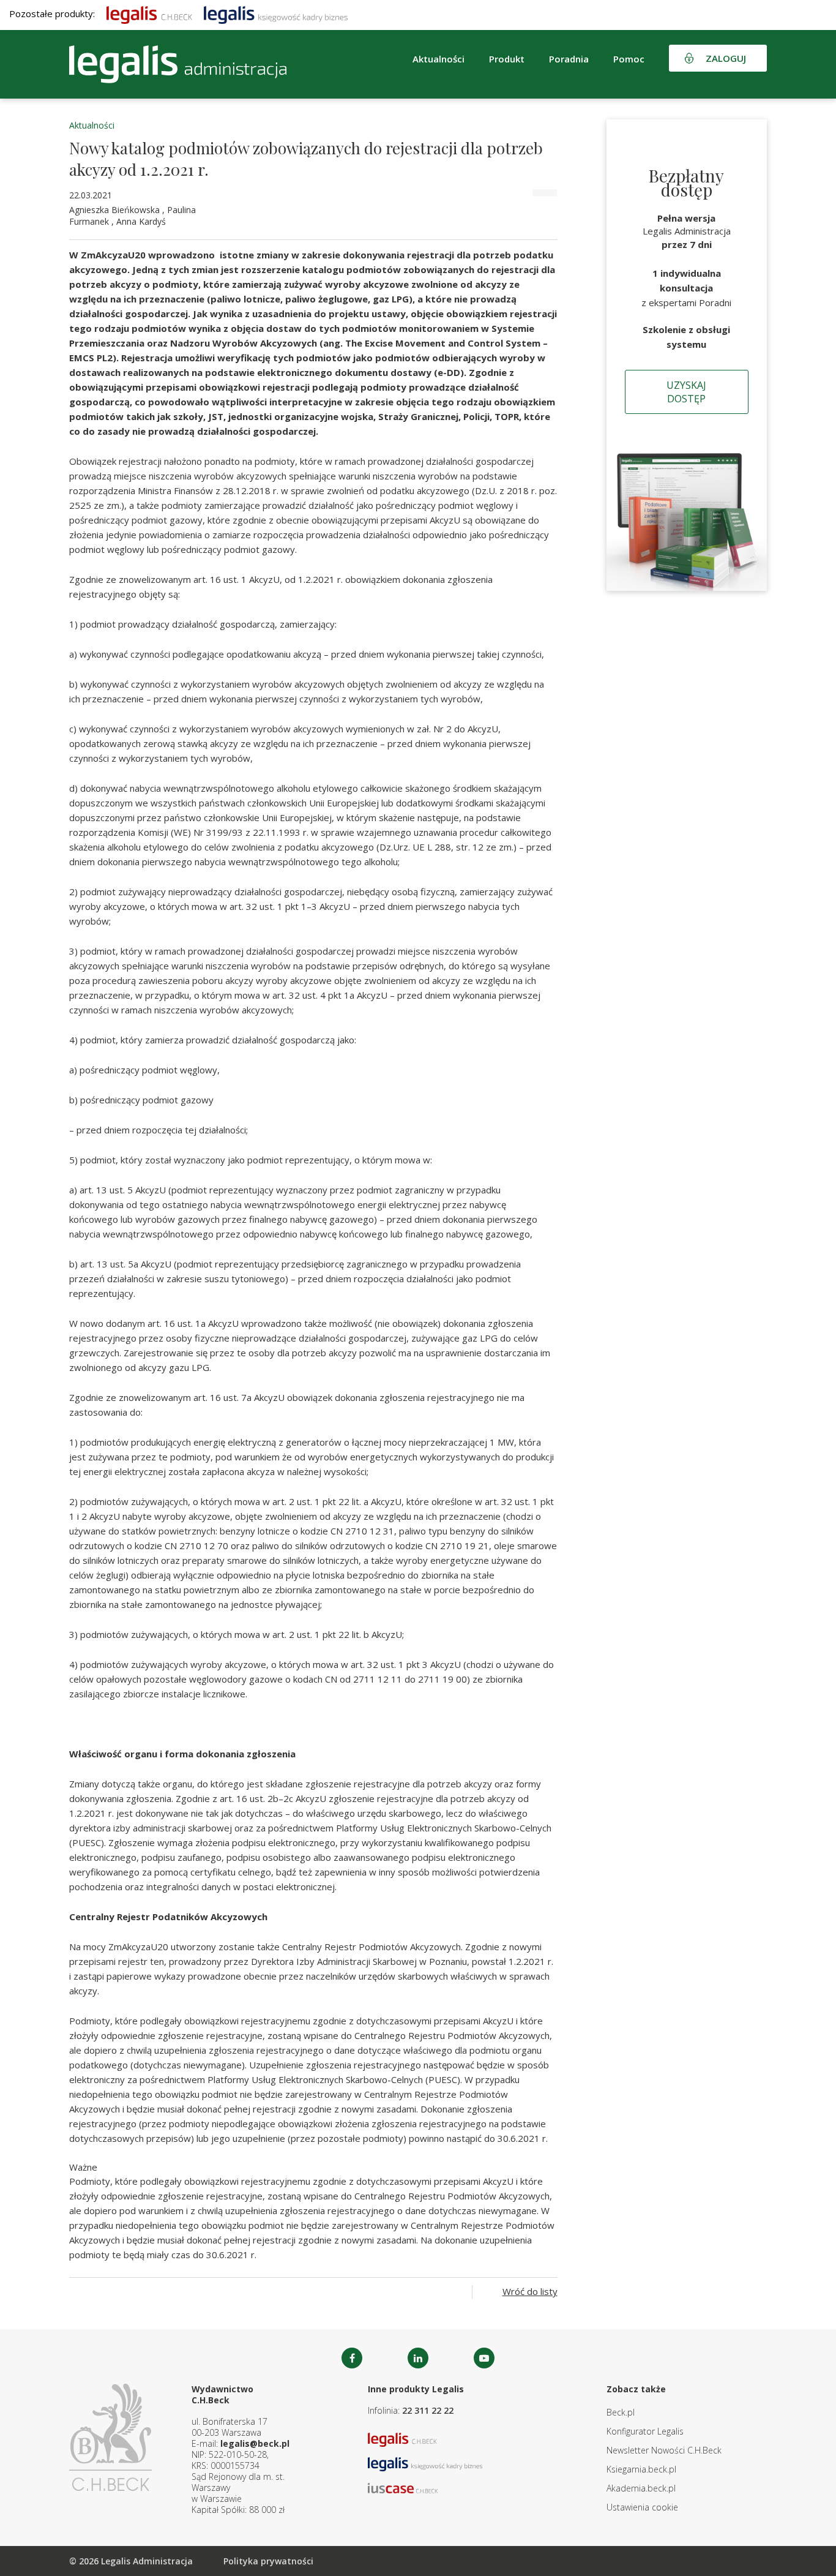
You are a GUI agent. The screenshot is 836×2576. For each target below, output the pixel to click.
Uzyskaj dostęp (686, 392)
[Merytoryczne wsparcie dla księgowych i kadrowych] (276, 13)
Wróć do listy (530, 2291)
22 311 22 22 (428, 2410)
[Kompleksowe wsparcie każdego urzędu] (178, 64)
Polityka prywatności (268, 2561)
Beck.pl (621, 2412)
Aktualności (92, 125)
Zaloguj (726, 58)
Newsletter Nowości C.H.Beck (664, 2450)
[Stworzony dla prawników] (149, 13)
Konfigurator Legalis (645, 2431)
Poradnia (569, 59)
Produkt (507, 59)
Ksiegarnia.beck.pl (641, 2469)
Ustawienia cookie (642, 2507)
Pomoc (629, 59)
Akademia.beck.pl (641, 2488)
